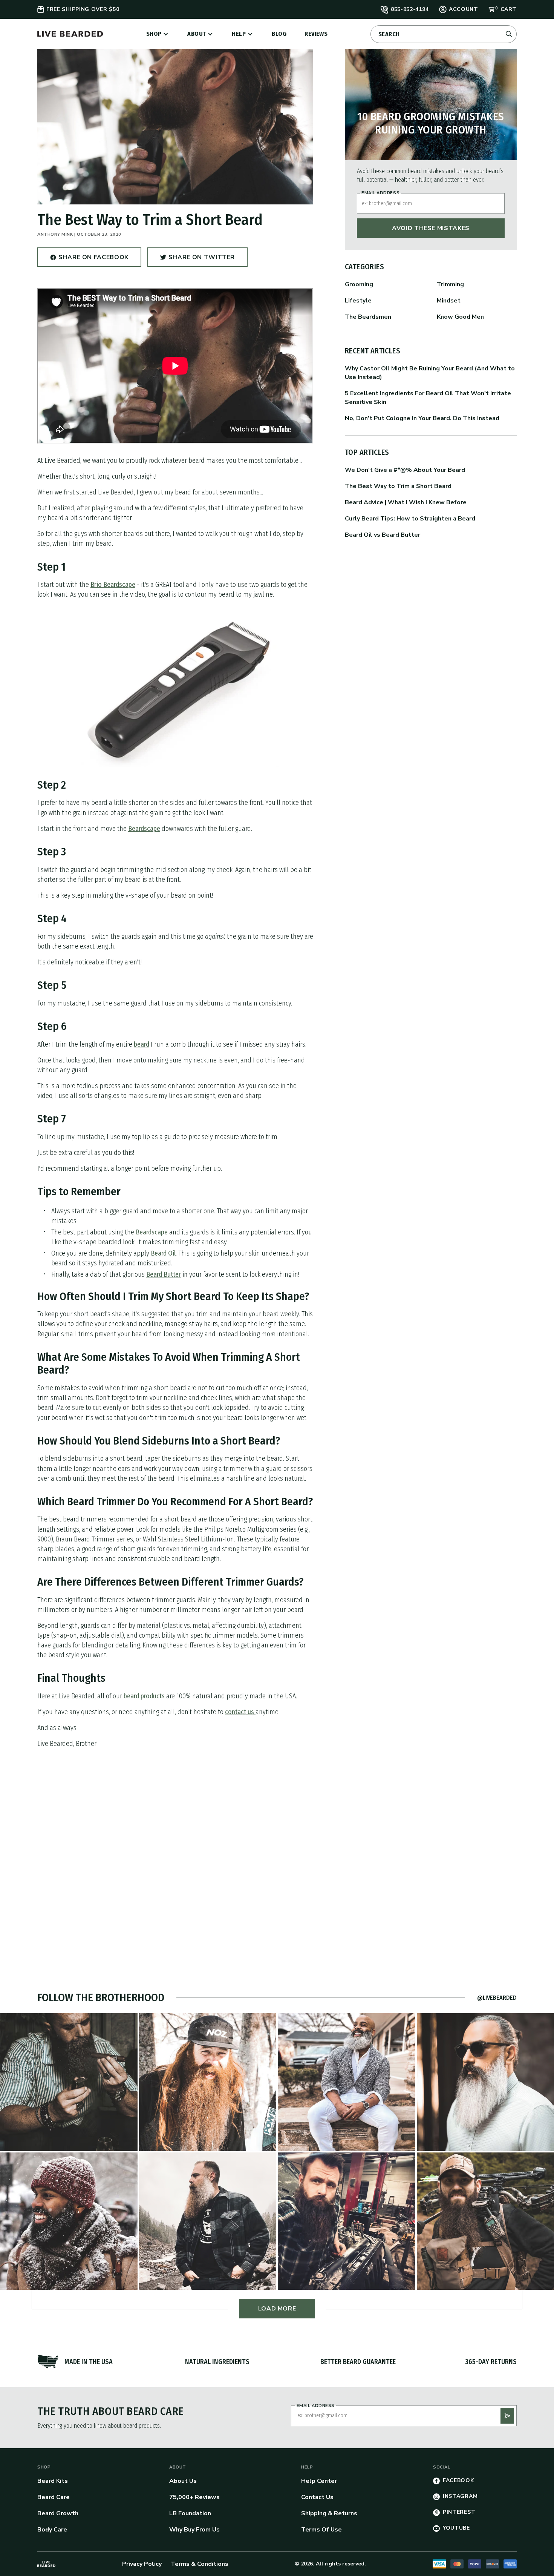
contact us (240, 1712)
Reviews (316, 34)
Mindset (449, 301)
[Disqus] (175, 1850)
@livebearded (497, 1998)
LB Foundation (190, 2513)
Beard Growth (58, 2513)
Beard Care (54, 2497)
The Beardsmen (368, 317)
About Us (183, 2481)
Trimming (450, 284)
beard (142, 1044)
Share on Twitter (202, 260)
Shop (154, 34)
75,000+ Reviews (194, 2497)
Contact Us (317, 2497)
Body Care (52, 2530)
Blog (279, 34)
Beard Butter (164, 1274)
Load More (277, 2309)
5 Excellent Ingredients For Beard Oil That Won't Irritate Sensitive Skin (428, 398)
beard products (144, 1696)
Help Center (319, 2481)
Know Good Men (460, 317)
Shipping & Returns (329, 2513)
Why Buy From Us (194, 2530)
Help (239, 34)
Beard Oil (163, 1253)
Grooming (359, 284)
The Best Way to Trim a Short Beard (398, 486)
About (197, 34)
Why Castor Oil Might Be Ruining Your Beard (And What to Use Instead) (430, 373)
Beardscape (144, 829)
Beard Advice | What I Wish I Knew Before (406, 502)
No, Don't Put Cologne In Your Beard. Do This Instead (422, 418)
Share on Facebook (93, 260)
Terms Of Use (321, 2530)
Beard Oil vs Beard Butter (383, 535)
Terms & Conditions (200, 2564)
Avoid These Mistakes (431, 228)
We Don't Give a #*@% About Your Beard (405, 470)
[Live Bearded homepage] (46, 2564)
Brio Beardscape (113, 585)
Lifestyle (358, 301)
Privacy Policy (142, 2564)
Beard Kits (53, 2481)
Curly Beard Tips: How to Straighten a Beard (410, 519)
